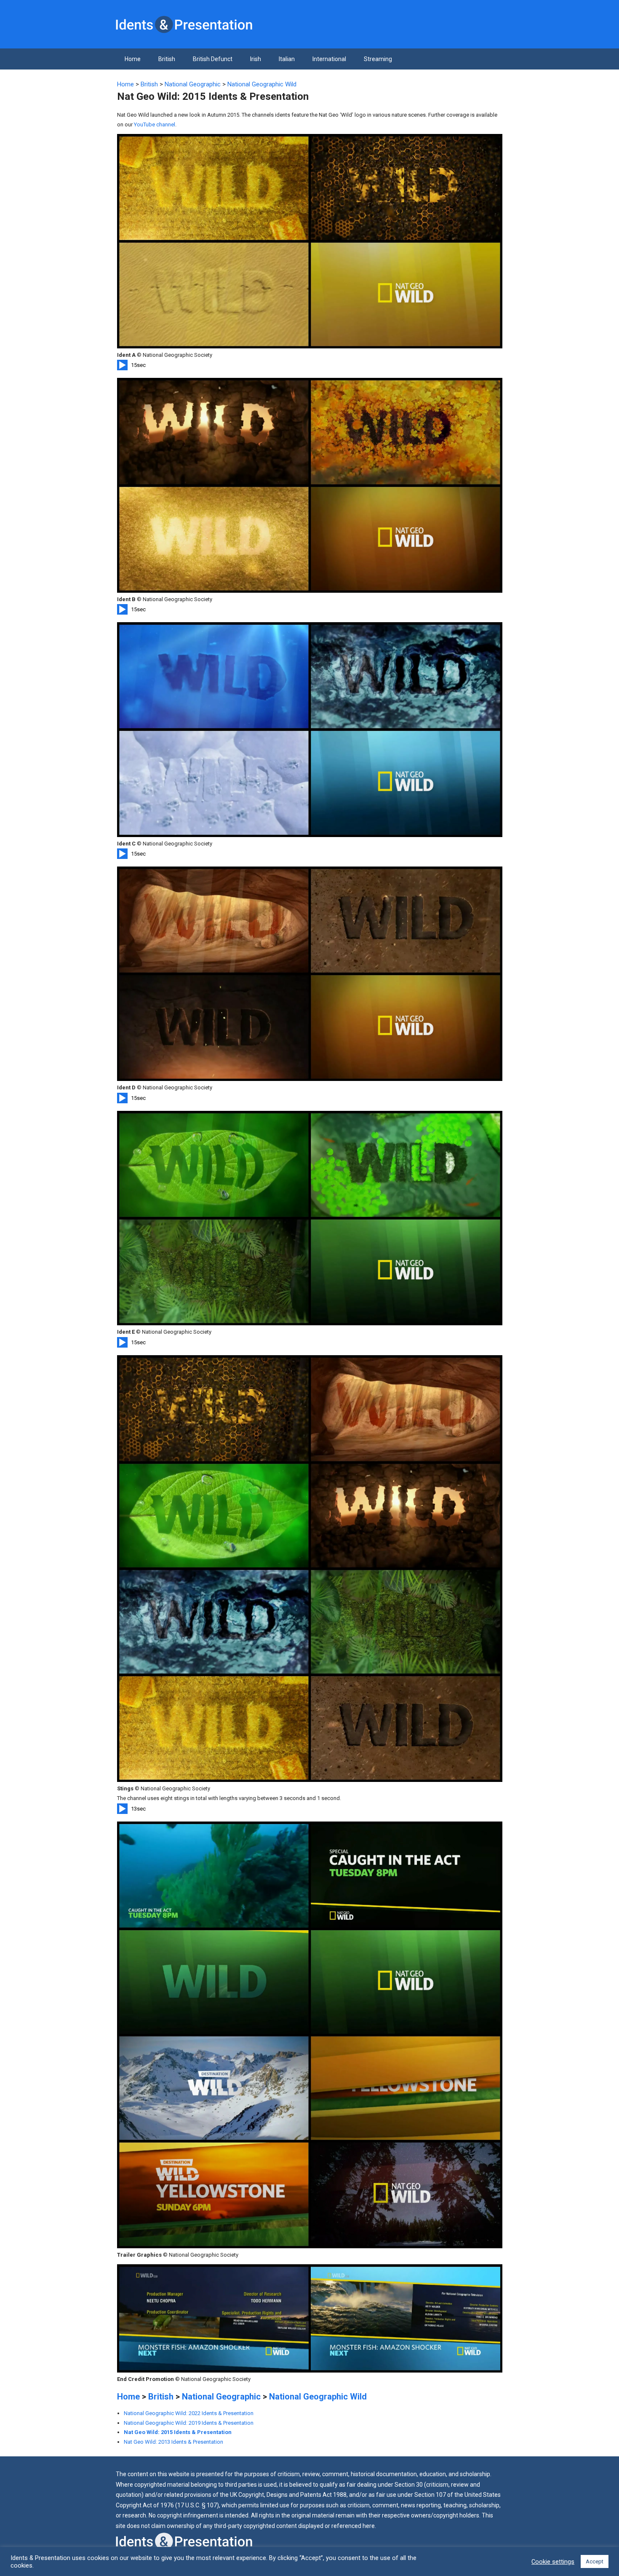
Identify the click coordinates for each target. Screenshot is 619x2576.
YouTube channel (155, 124)
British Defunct (213, 59)
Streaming (378, 59)
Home (133, 59)
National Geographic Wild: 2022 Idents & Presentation (189, 2413)
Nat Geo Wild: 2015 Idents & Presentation (178, 2432)
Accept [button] (595, 2561)
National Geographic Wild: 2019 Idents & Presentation (189, 2423)
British (167, 59)
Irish (256, 59)
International (329, 59)
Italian (287, 59)
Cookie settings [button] (553, 2562)
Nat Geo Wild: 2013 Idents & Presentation (173, 2442)
